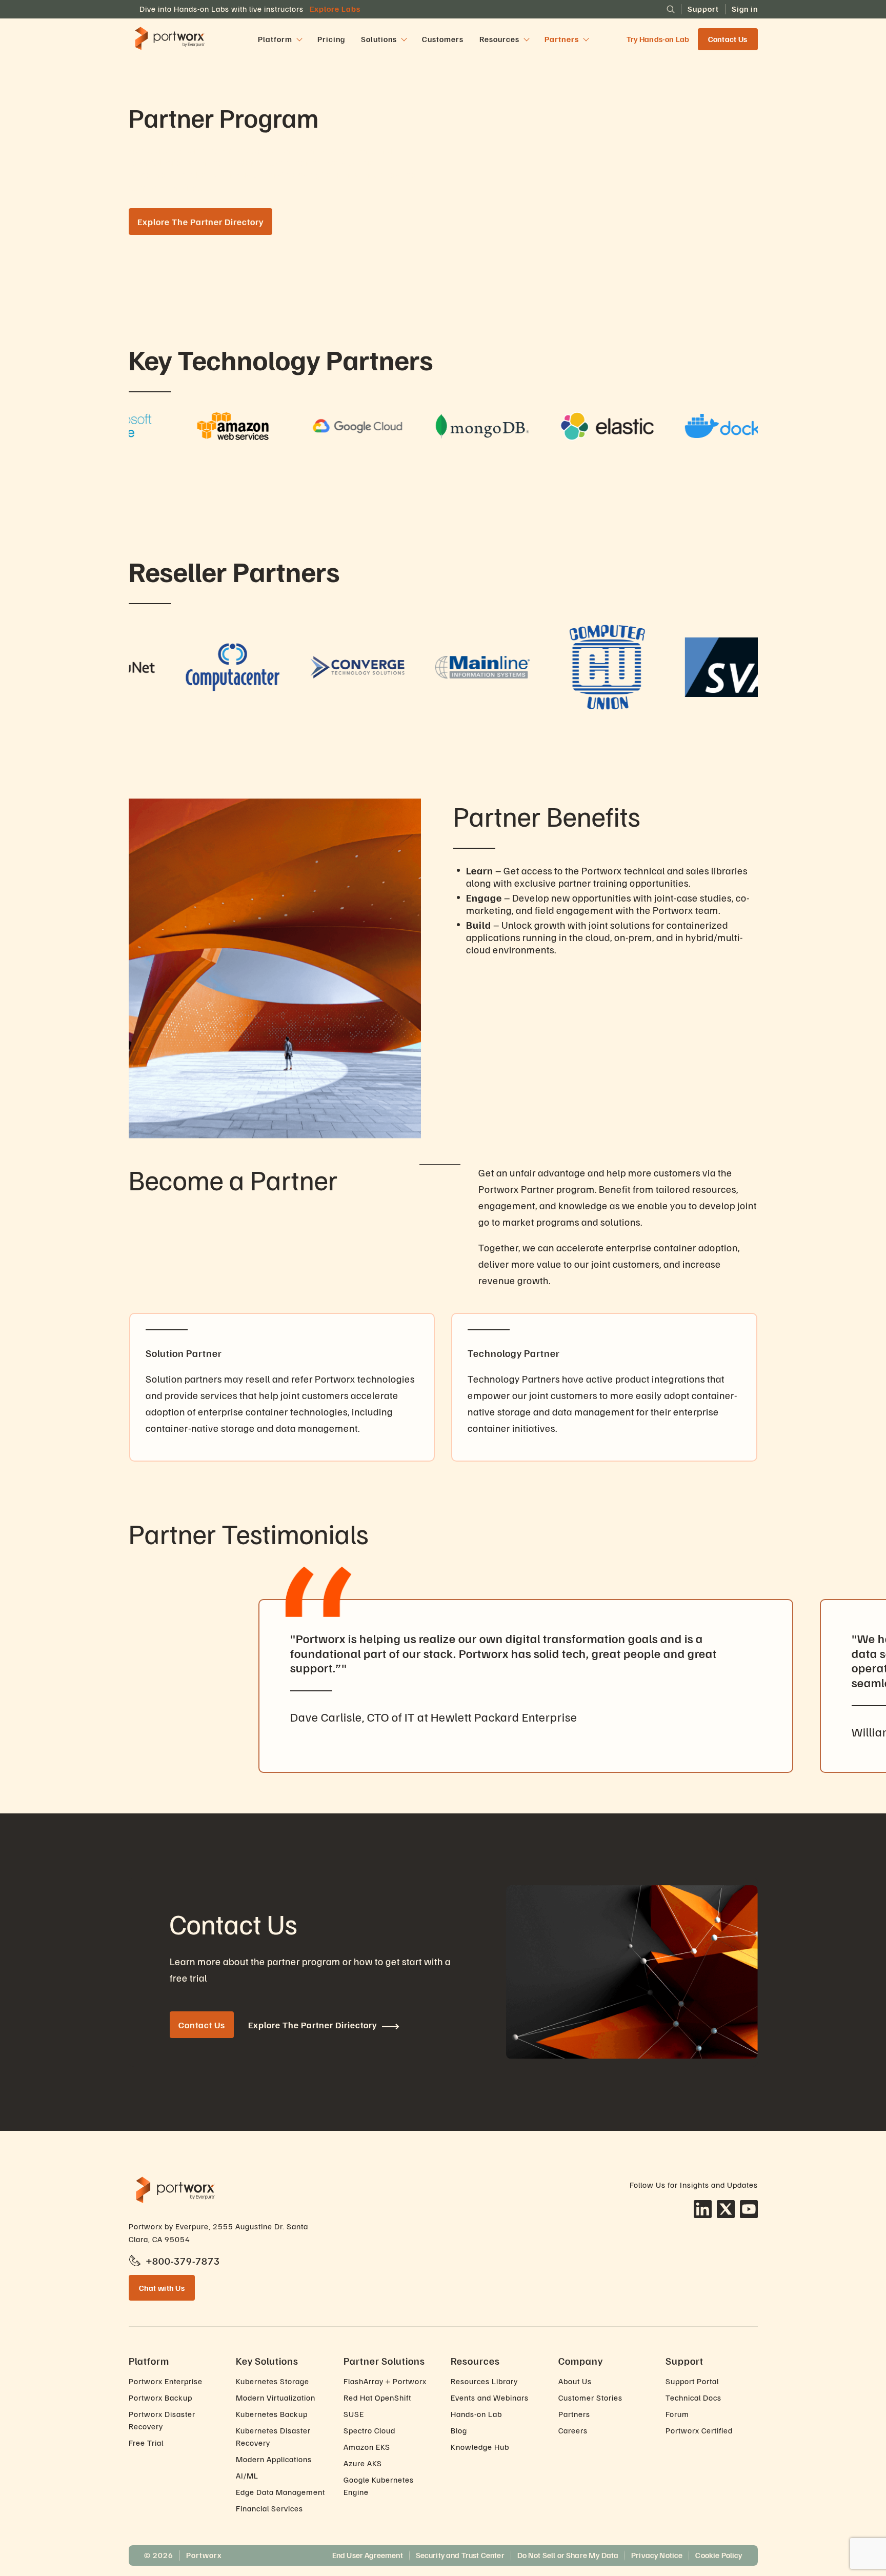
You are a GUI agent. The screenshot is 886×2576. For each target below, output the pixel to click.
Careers (573, 2430)
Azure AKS (363, 2463)
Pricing (331, 39)
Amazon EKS (367, 2447)
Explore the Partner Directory (200, 222)
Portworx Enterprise (166, 2381)
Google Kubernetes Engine (379, 2486)
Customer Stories (590, 2398)
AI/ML (247, 2475)
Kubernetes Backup (272, 2414)
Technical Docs (693, 2398)
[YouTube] (749, 2209)
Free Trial (146, 2443)
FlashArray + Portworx (385, 2381)
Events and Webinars (490, 2398)
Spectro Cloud (369, 2430)
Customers (443, 39)
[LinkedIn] (703, 2209)
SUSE (354, 2414)
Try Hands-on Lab (658, 39)
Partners (574, 2414)
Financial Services (269, 2508)
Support (703, 9)
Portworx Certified (699, 2430)
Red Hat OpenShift (377, 2398)
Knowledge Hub (480, 2447)
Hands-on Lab (476, 2414)
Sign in (745, 9)
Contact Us (728, 39)
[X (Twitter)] (726, 2209)
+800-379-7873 (183, 2261)
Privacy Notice (657, 2555)
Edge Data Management (280, 2492)
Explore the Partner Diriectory (313, 2025)
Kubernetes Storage (273, 2381)
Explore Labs (335, 9)
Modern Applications (274, 2459)
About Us (575, 2381)
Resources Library (484, 2381)
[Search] (671, 9)
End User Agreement (368, 2555)
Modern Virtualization (276, 2398)
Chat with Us (162, 2288)
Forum (677, 2414)
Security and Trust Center (460, 2555)
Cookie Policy (719, 2555)
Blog (459, 2430)
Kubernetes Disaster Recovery (273, 2437)
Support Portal (692, 2381)
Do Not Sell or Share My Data (568, 2555)
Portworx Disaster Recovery (162, 2420)
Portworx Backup (160, 2398)
